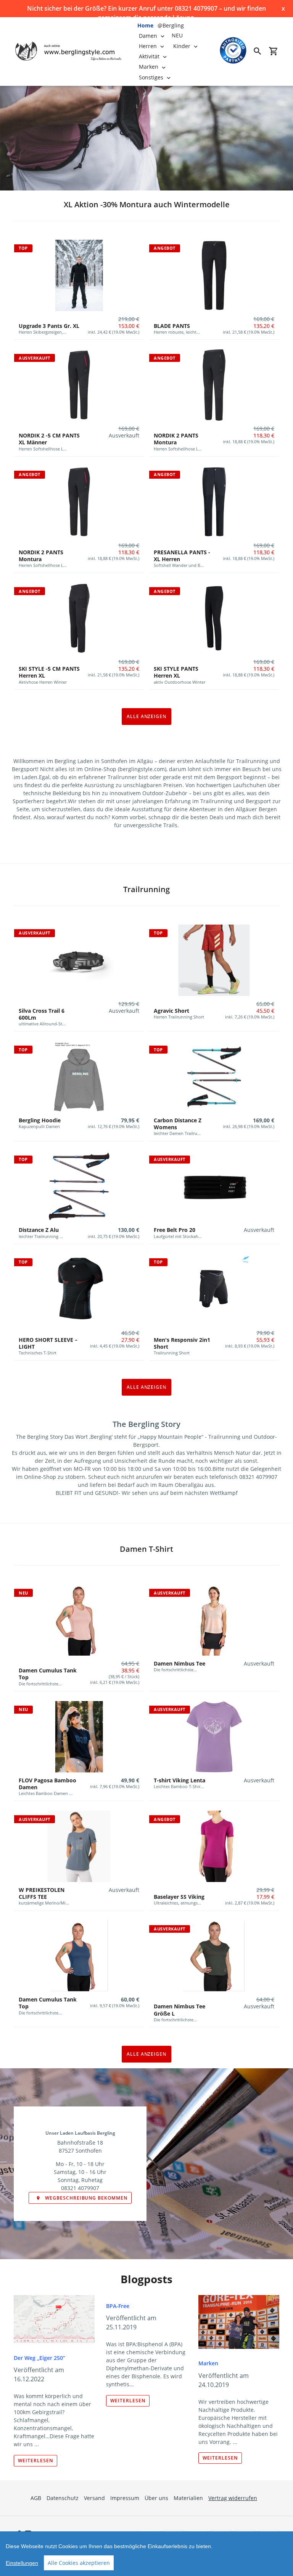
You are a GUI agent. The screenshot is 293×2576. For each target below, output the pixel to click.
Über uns (156, 2498)
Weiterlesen (35, 2461)
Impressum (125, 2498)
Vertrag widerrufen (233, 2498)
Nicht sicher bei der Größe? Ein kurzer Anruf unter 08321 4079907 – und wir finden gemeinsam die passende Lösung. (146, 9)
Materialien (188, 2498)
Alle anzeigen (146, 716)
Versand (94, 2498)
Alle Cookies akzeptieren (79, 2563)
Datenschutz (63, 2498)
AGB (36, 2498)
